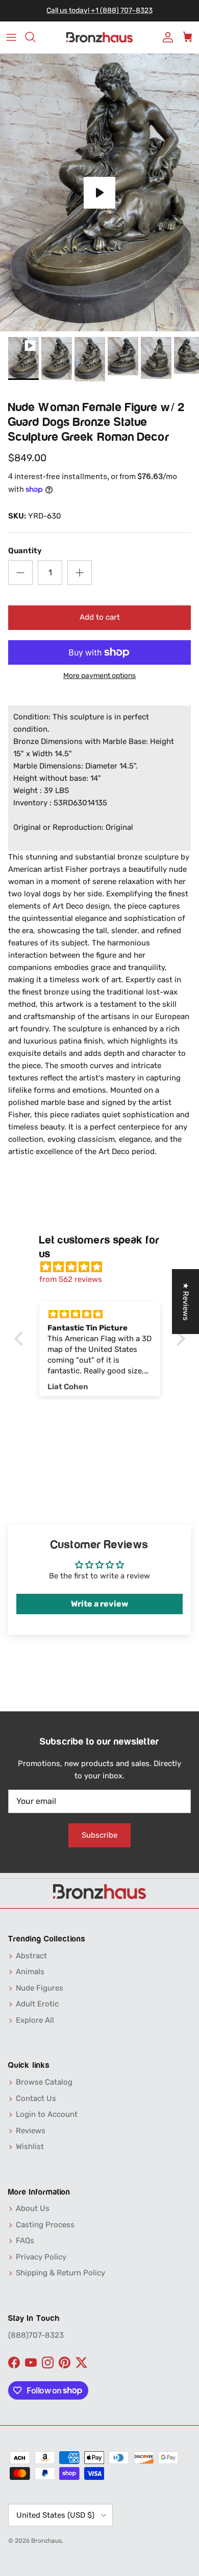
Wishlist (30, 2146)
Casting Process (45, 2225)
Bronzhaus (46, 2541)
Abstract (31, 1956)
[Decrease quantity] (20, 573)
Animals (30, 1972)
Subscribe (99, 1835)
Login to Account (47, 2114)
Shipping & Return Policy (60, 2273)
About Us (33, 2208)
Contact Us (36, 2098)
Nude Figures (40, 1988)
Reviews (31, 2131)
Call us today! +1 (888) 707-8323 (99, 10)
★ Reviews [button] (186, 1302)
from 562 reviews (71, 1279)
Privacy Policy (41, 2257)
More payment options (99, 676)
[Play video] (99, 193)
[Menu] (11, 37)
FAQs (25, 2241)
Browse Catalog (44, 2082)
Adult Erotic (37, 2004)
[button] (21, 1339)
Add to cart (100, 617)
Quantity (25, 551)
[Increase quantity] (80, 573)
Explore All (35, 2020)
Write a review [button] (99, 1604)
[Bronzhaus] (99, 38)
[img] (105, 1267)
